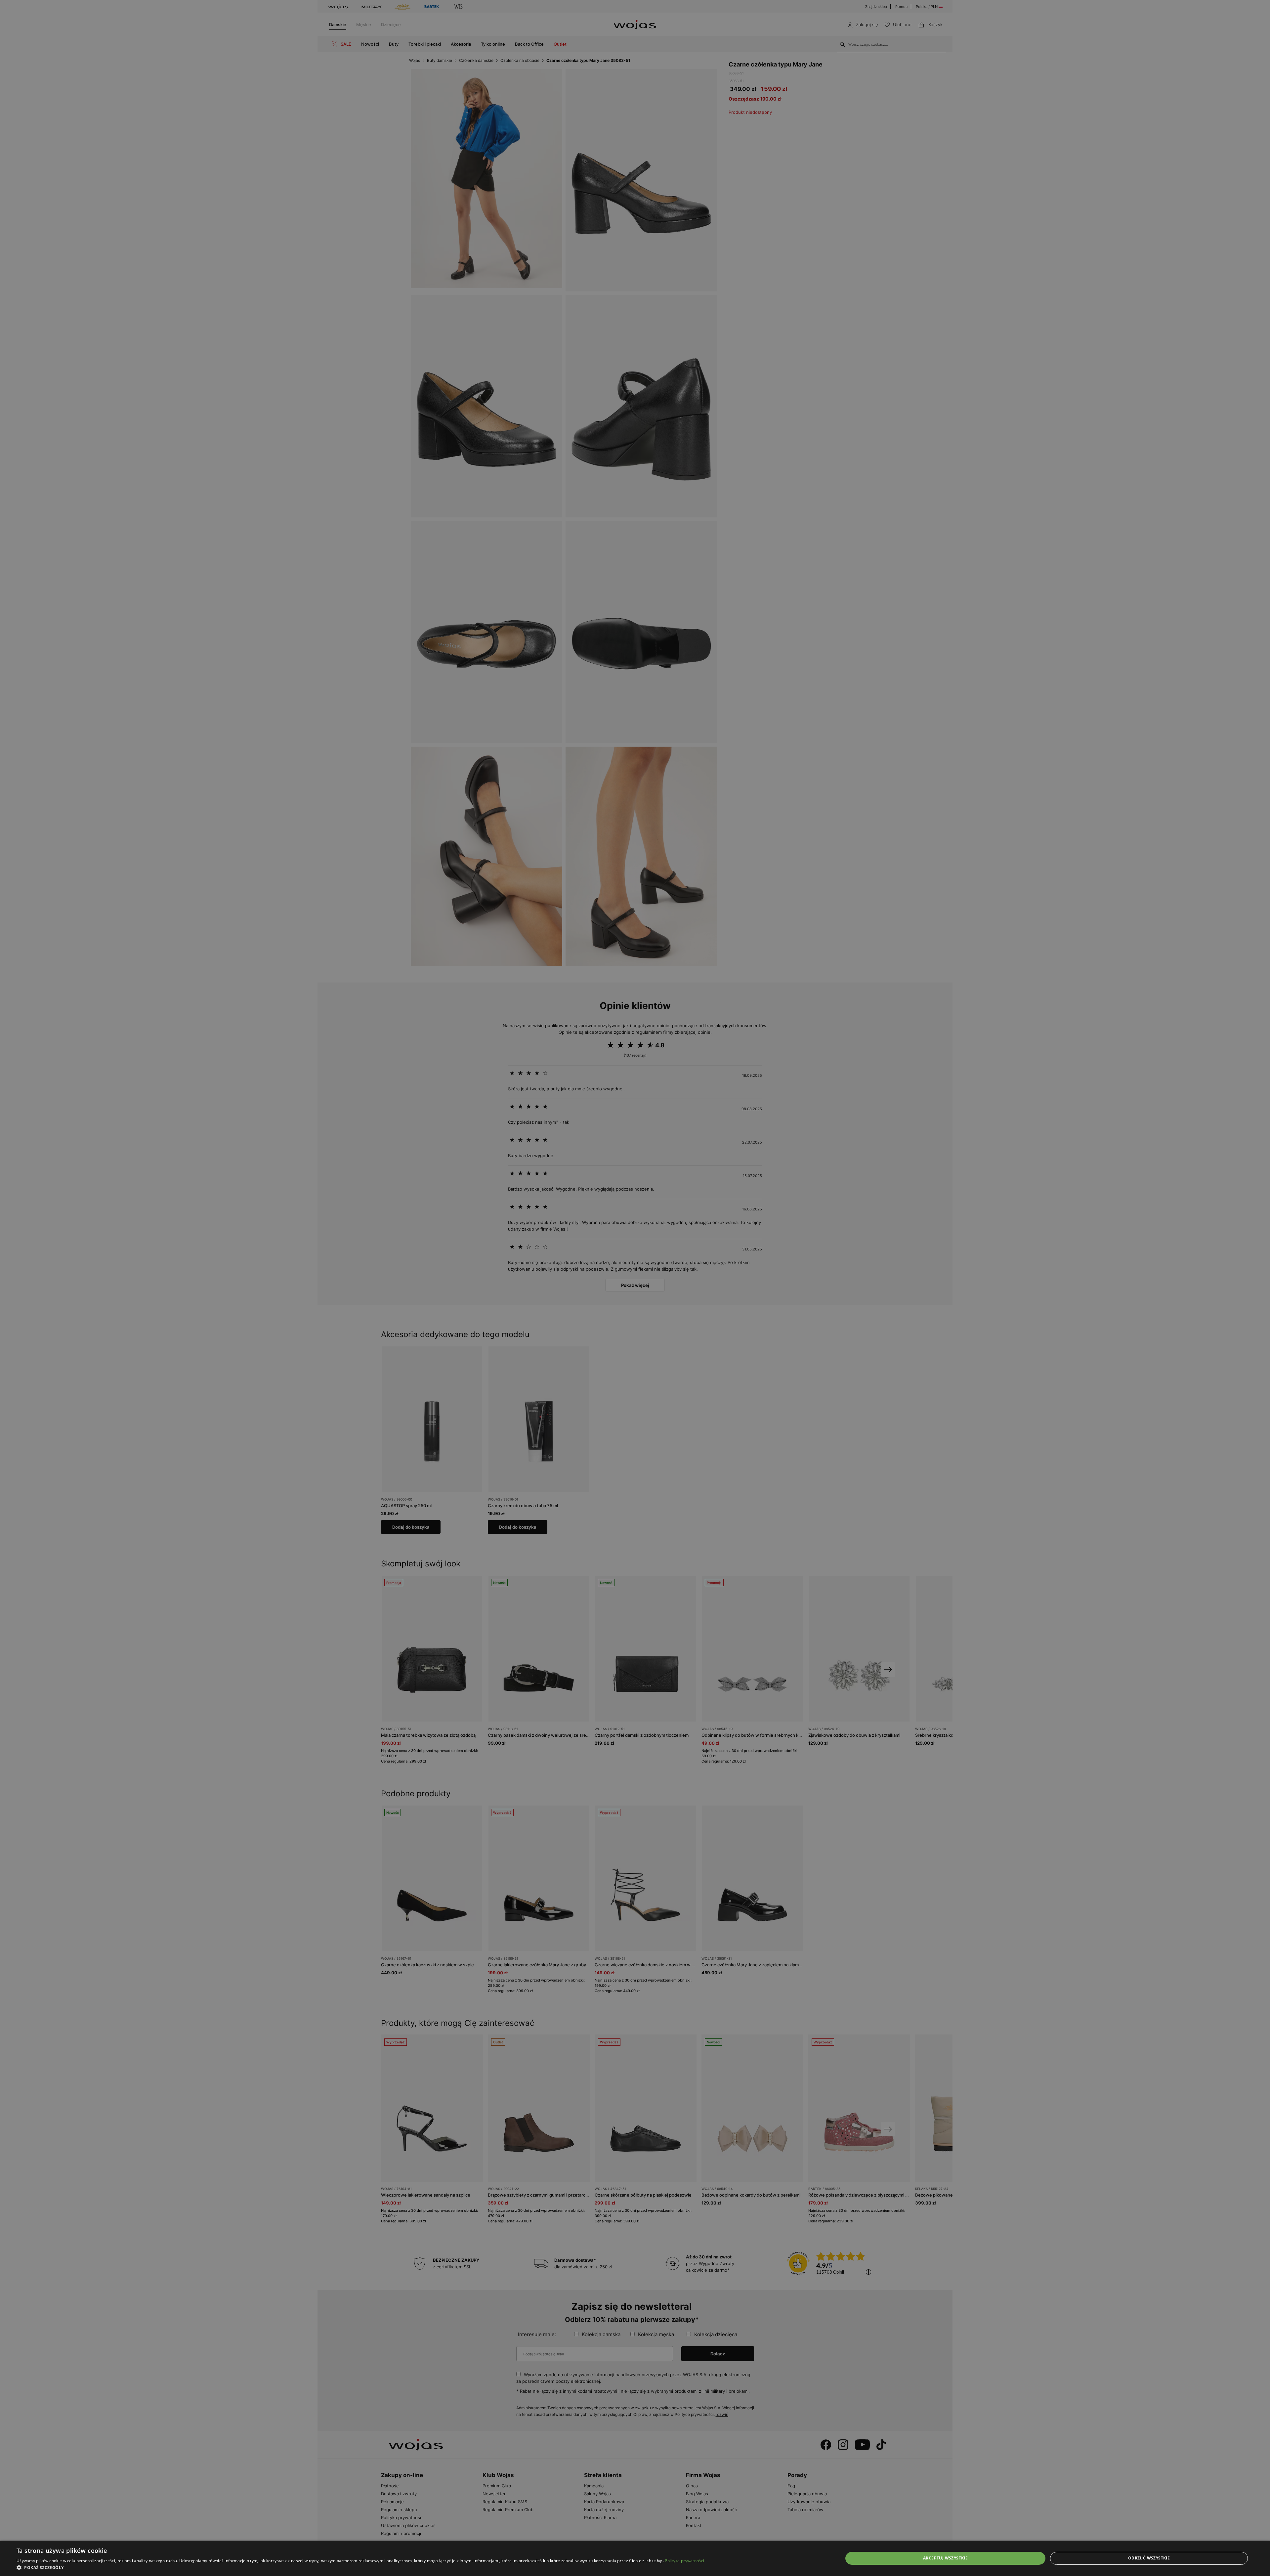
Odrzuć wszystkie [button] (1149, 2558)
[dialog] (635, 1288)
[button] (360, 2568)
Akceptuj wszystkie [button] (945, 2558)
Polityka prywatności (684, 2561)
